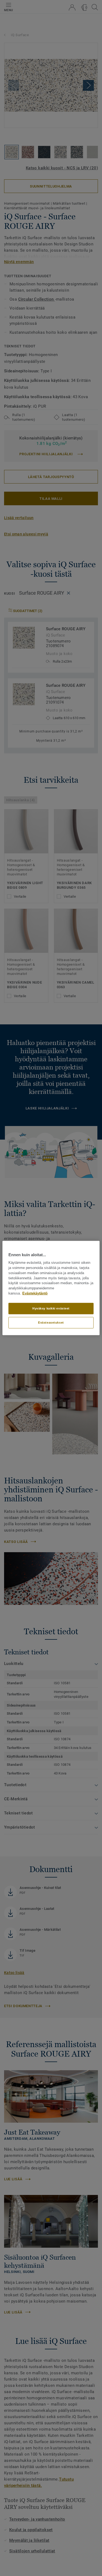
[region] (51, 1288)
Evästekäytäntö (35, 1293)
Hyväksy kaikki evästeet (51, 1308)
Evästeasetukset (51, 1322)
